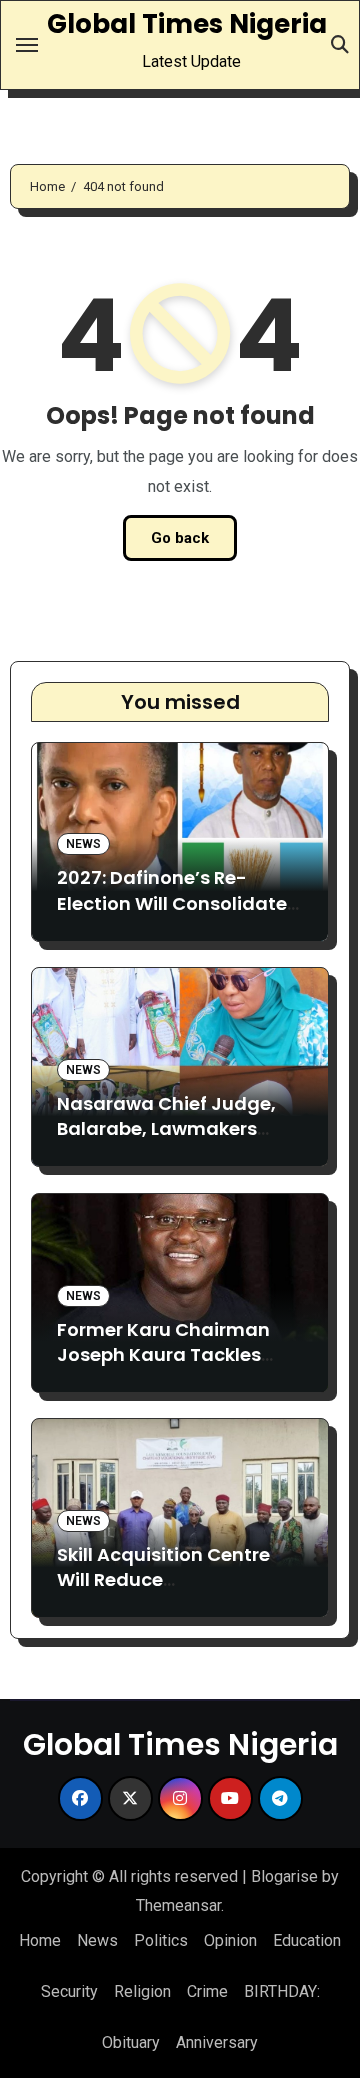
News (83, 844)
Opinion (230, 1940)
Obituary (131, 2042)
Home (40, 1940)
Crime (207, 1991)
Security (69, 1991)
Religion (142, 1991)
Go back (180, 538)
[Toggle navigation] (27, 45)
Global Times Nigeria (187, 24)
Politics (161, 1940)
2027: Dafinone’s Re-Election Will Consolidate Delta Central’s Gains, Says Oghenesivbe (172, 915)
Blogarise (284, 1876)
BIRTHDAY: (282, 1991)
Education (307, 1940)
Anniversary (217, 2042)
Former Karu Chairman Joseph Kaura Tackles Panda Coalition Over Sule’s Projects (163, 1367)
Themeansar (178, 1905)
